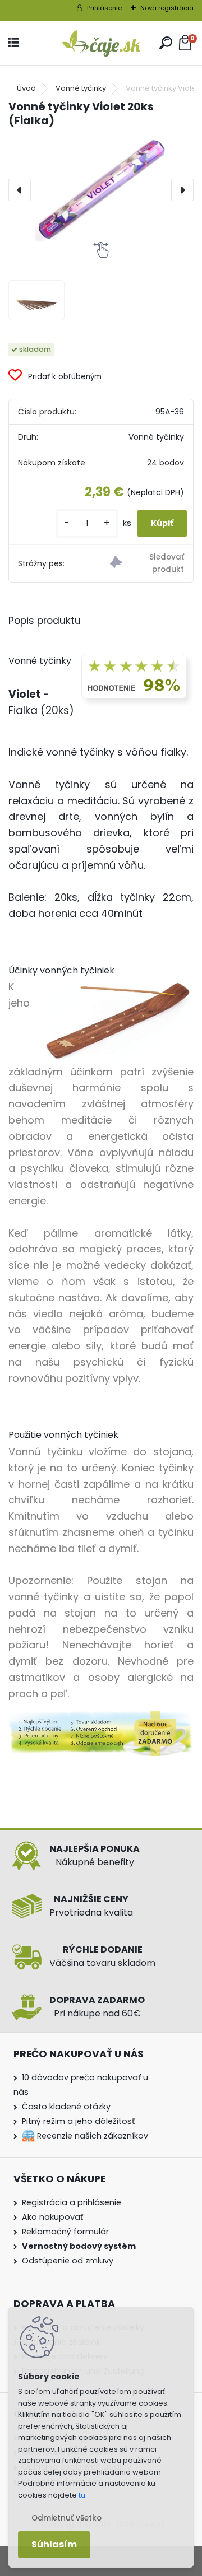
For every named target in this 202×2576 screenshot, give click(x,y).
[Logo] (101, 43)
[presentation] (20, 190)
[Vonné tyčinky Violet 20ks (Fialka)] (101, 190)
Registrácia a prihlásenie (72, 2202)
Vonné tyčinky (81, 88)
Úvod (26, 88)
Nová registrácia (167, 8)
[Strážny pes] (147, 563)
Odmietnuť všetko (66, 2518)
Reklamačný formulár (65, 2232)
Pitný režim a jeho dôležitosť (78, 2121)
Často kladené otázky (66, 2107)
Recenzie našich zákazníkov (91, 2136)
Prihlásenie (104, 8)
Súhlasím (54, 2544)
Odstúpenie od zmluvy (68, 2261)
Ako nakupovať (52, 2217)
